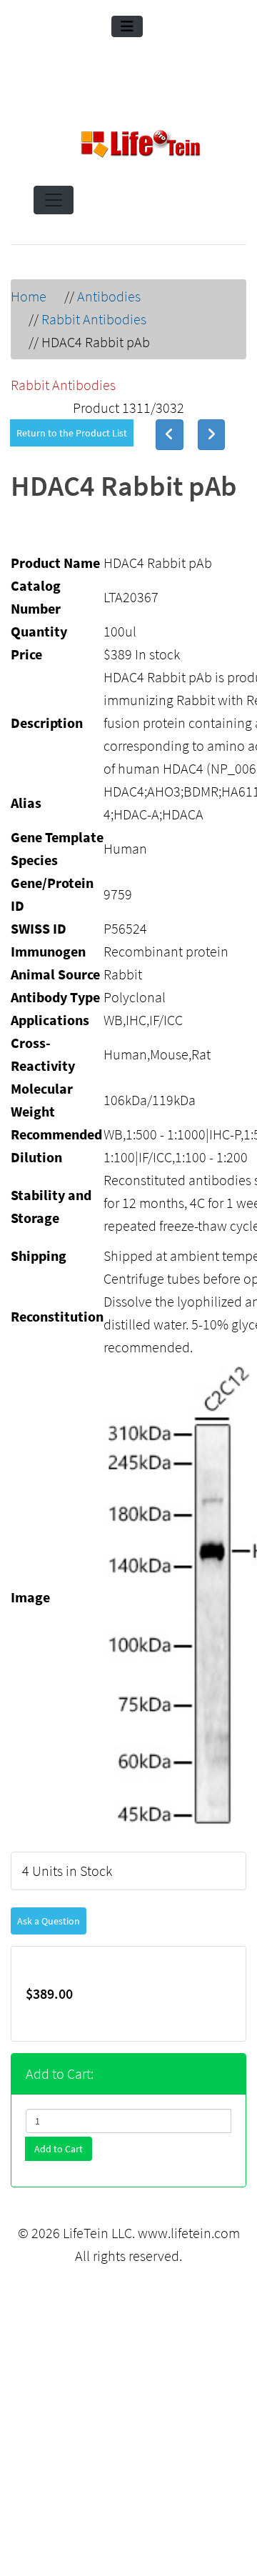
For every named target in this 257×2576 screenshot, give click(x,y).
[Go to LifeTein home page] (141, 146)
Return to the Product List (72, 433)
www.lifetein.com (189, 2233)
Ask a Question (49, 1921)
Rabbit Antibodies (94, 319)
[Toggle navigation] (127, 26)
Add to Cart (59, 2149)
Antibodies (109, 296)
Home (29, 296)
